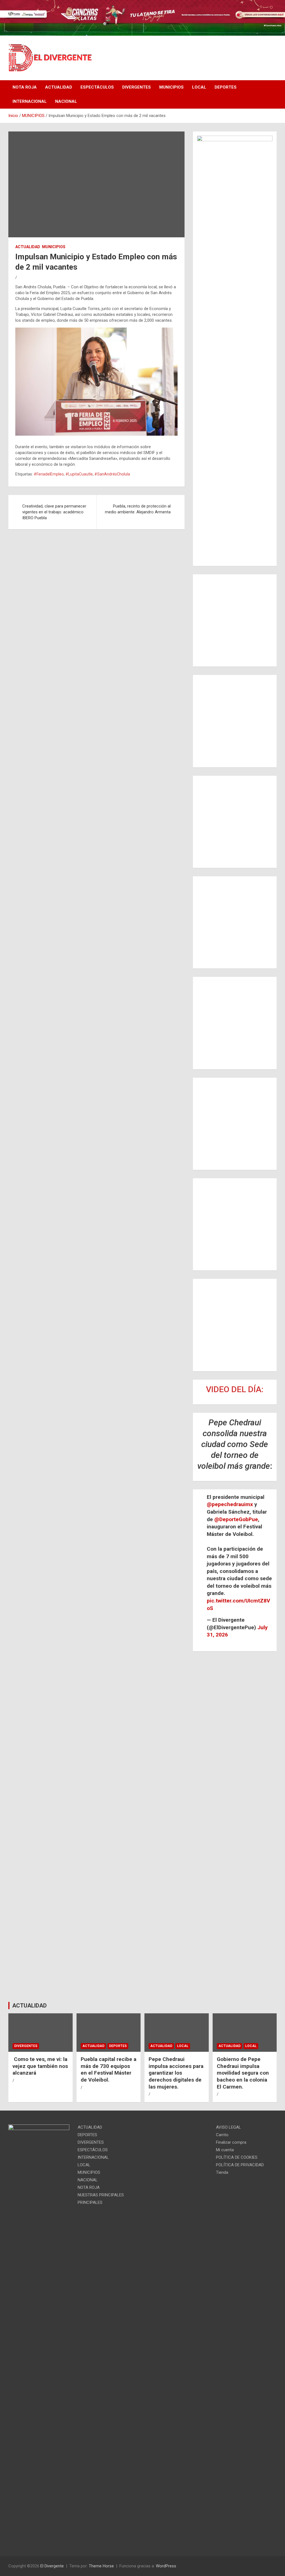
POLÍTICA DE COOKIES (237, 2157)
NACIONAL (66, 101)
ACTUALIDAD (59, 87)
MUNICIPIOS (171, 87)
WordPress (166, 2566)
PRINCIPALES (90, 2202)
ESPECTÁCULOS (97, 87)
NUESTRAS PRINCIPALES (101, 2195)
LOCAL (199, 87)
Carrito (222, 2135)
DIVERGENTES (137, 87)
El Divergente (52, 2566)
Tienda (222, 2172)
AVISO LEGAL (229, 2127)
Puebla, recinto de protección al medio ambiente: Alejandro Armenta (138, 509)
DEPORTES (226, 87)
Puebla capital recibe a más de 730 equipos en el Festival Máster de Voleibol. (109, 2069)
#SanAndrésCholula (112, 474)
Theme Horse (101, 2566)
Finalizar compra (231, 2142)
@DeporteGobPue (236, 1519)
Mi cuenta (225, 2150)
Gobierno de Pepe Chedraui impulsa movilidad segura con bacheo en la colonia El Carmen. (243, 2073)
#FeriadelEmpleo (49, 474)
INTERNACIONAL (30, 101)
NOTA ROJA (25, 87)
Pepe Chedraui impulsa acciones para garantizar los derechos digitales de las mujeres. (176, 2073)
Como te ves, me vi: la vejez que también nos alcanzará (40, 2066)
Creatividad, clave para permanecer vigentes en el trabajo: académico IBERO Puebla (54, 512)
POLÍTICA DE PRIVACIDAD (240, 2165)
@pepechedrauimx (230, 1504)
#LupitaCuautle (79, 474)
